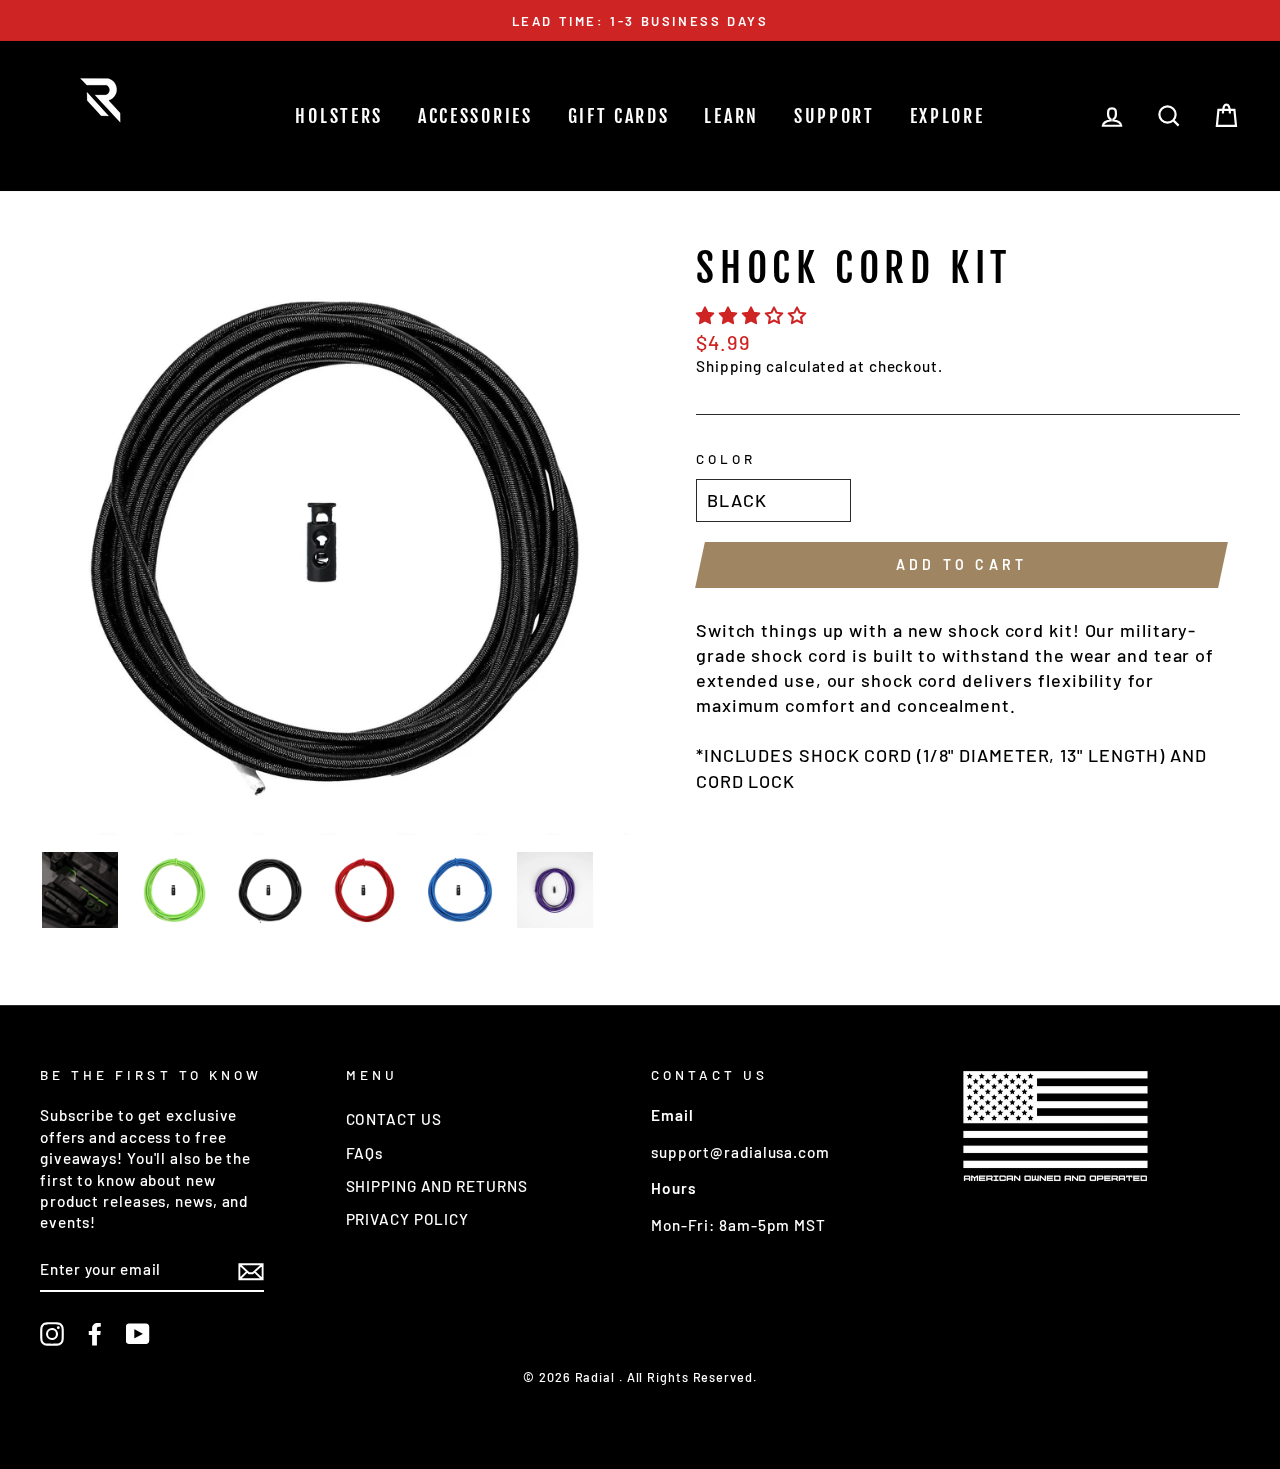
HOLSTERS (339, 116)
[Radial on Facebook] (95, 1334)
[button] (753, 315)
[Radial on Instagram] (52, 1334)
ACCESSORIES (475, 116)
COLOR (726, 458)
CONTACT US (394, 1119)
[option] (640, 20)
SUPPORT (834, 116)
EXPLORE (947, 116)
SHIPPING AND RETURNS (437, 1186)
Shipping (729, 366)
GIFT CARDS (619, 116)
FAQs (365, 1153)
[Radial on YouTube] (138, 1334)
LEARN (731, 116)
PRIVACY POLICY (408, 1219)
